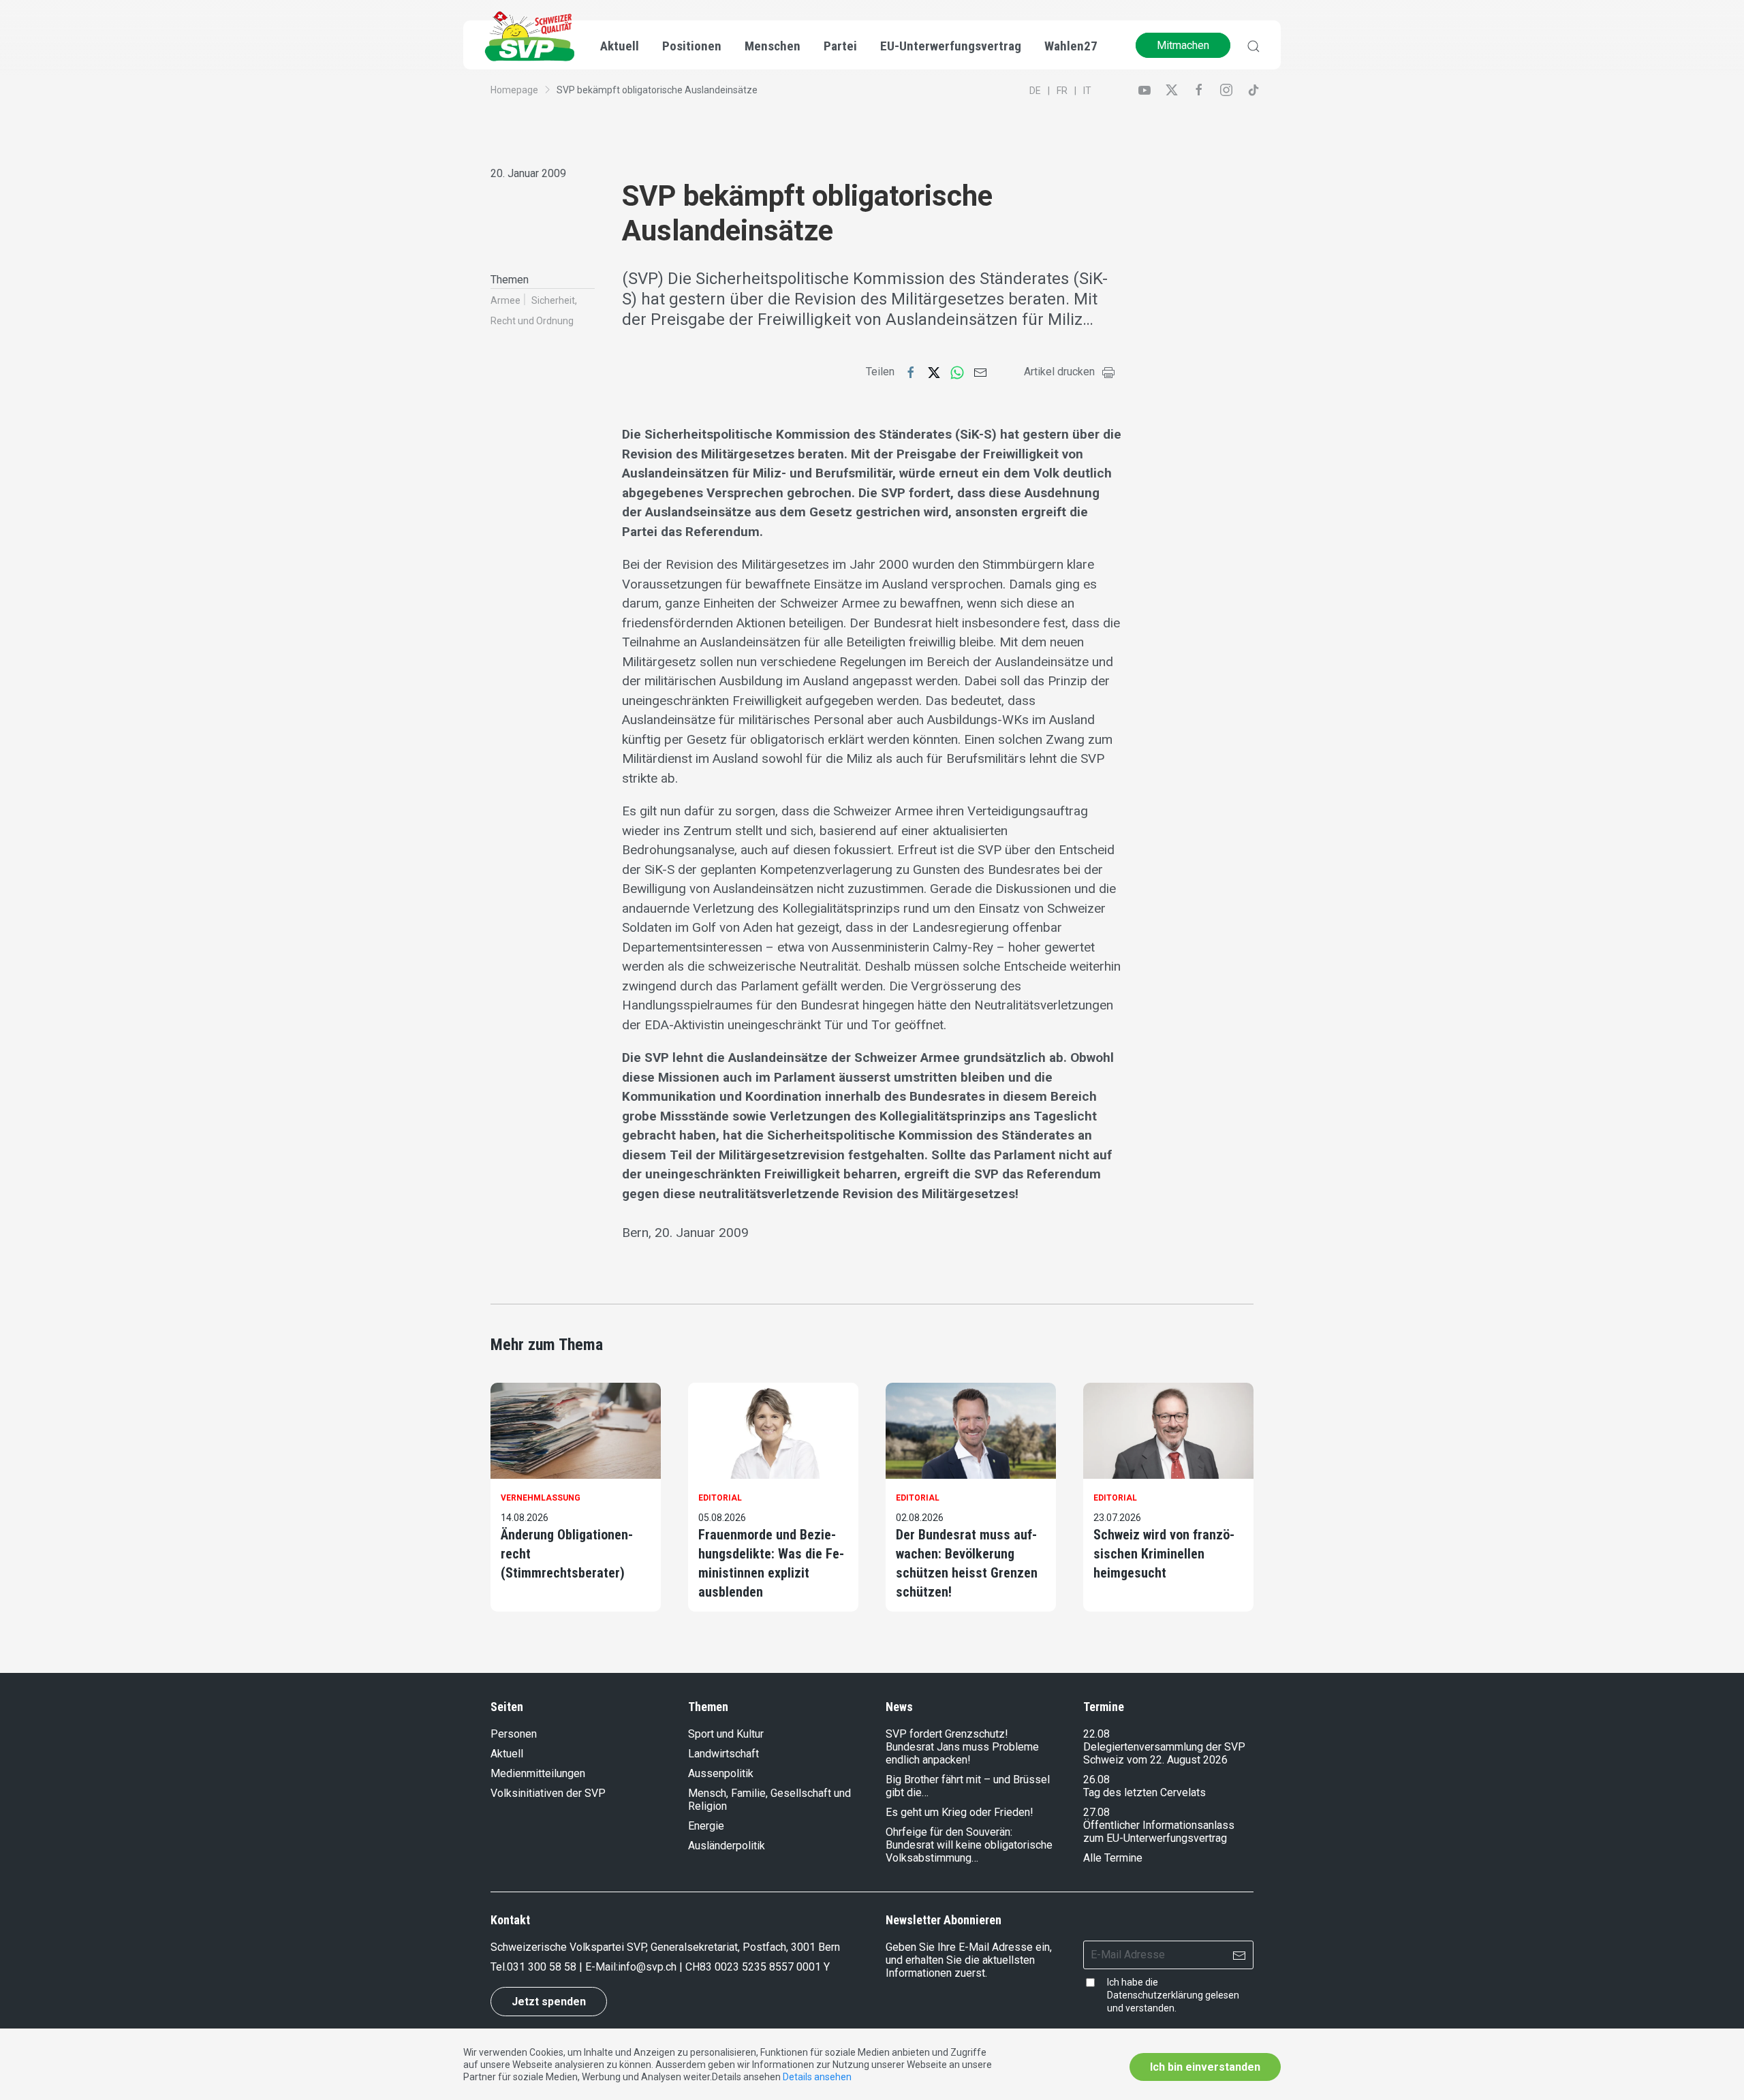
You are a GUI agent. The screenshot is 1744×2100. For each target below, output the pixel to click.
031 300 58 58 (542, 1967)
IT (1087, 91)
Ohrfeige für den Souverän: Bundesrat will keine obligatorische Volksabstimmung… (969, 1845)
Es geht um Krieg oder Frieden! (960, 1812)
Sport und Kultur (726, 1734)
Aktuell (507, 1754)
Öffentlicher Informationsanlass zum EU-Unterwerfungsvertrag (1159, 1832)
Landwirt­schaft (723, 1754)
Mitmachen (1183, 45)
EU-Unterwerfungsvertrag (951, 46)
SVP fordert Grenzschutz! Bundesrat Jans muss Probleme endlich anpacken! (962, 1747)
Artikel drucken (1059, 372)
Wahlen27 (1071, 46)
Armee (505, 300)
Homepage (514, 90)
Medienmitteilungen (538, 1773)
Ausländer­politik (727, 1846)
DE (1035, 91)
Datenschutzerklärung (1155, 1995)
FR (1062, 91)
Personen (514, 1734)
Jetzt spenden (549, 2002)
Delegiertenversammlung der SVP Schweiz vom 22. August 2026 (1164, 1753)
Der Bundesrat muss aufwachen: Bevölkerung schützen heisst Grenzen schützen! (967, 1563)
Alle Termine (1113, 1858)
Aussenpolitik (721, 1773)
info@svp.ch (647, 1967)
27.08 (1096, 1812)
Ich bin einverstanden (1205, 2067)
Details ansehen (817, 2077)
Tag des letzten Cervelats (1144, 1792)
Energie (706, 1826)
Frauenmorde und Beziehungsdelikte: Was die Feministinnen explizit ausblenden (771, 1563)
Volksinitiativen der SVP (548, 1793)
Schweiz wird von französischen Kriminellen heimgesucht (1164, 1554)
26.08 (1096, 1780)
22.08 (1096, 1734)
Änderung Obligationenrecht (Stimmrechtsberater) (567, 1554)
